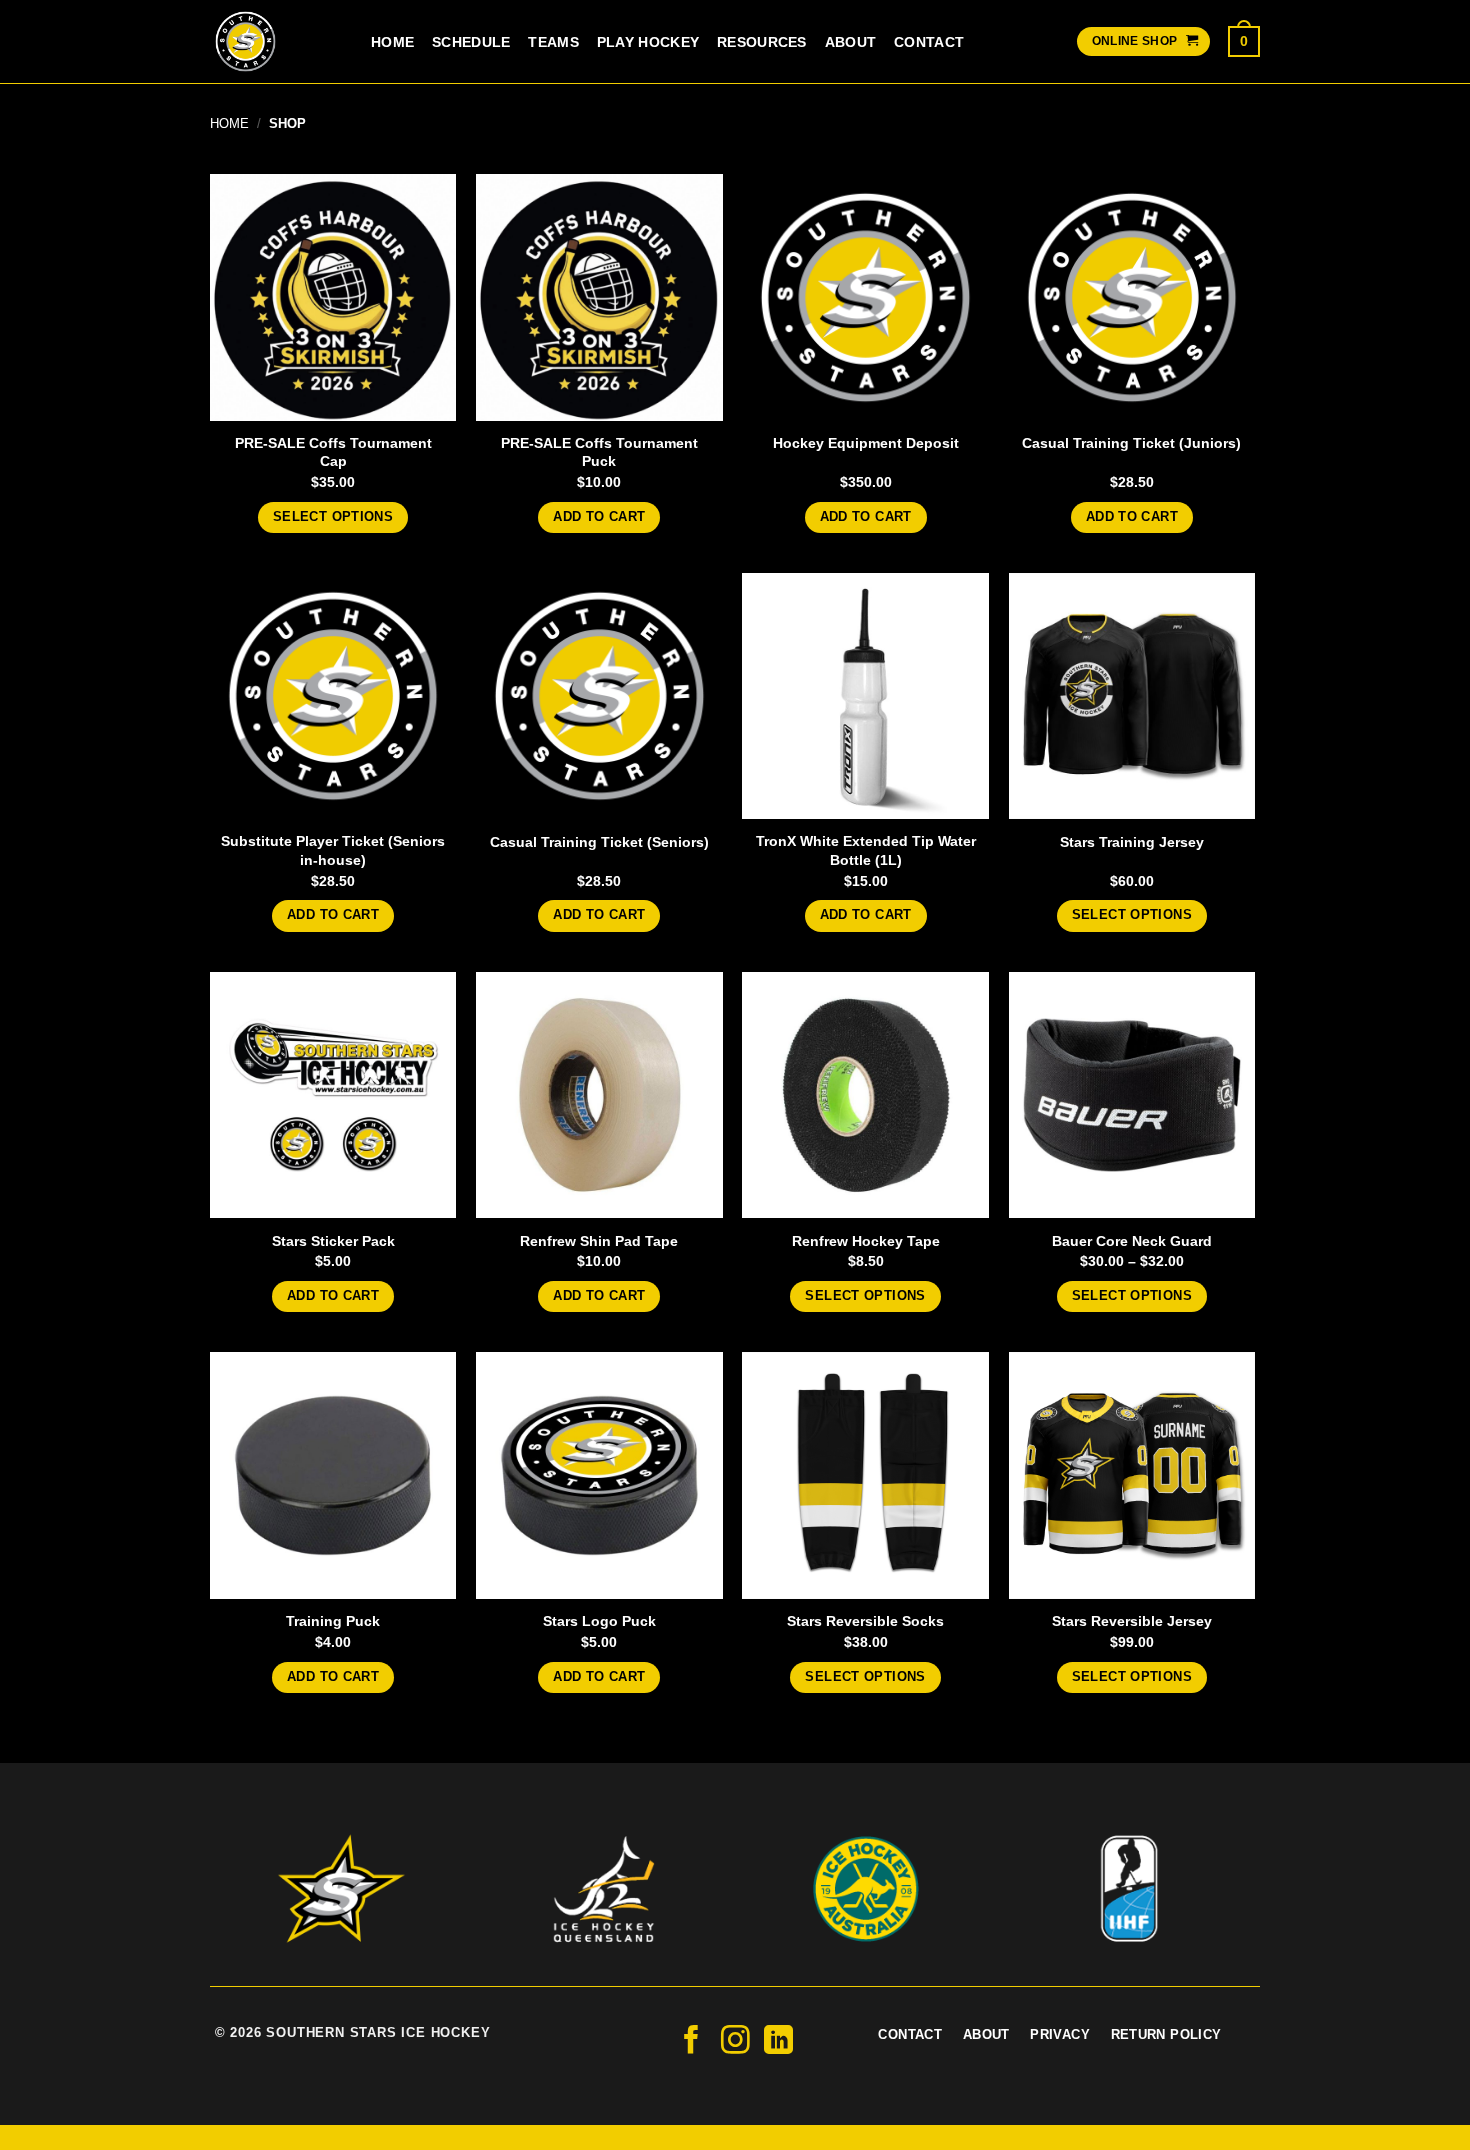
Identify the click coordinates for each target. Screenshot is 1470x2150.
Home (392, 42)
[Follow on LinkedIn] (778, 2042)
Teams (553, 42)
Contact (929, 42)
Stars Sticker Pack (333, 1241)
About (850, 42)
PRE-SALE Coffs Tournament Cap (333, 452)
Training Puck (333, 1621)
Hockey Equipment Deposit (866, 443)
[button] (1244, 41)
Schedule (471, 42)
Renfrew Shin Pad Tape (599, 1241)
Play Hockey (648, 42)
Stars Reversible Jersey (1132, 1621)
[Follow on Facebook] (691, 2042)
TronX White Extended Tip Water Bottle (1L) (866, 850)
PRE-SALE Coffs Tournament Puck (599, 452)
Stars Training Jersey (1132, 842)
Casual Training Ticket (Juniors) (1131, 443)
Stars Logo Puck (599, 1621)
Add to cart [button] (599, 517)
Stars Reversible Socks (865, 1621)
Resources (762, 42)
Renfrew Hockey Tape (866, 1241)
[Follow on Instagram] (735, 2042)
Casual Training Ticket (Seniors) (599, 842)
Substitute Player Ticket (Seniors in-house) (333, 850)
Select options (333, 517)
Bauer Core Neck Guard (1132, 1241)
